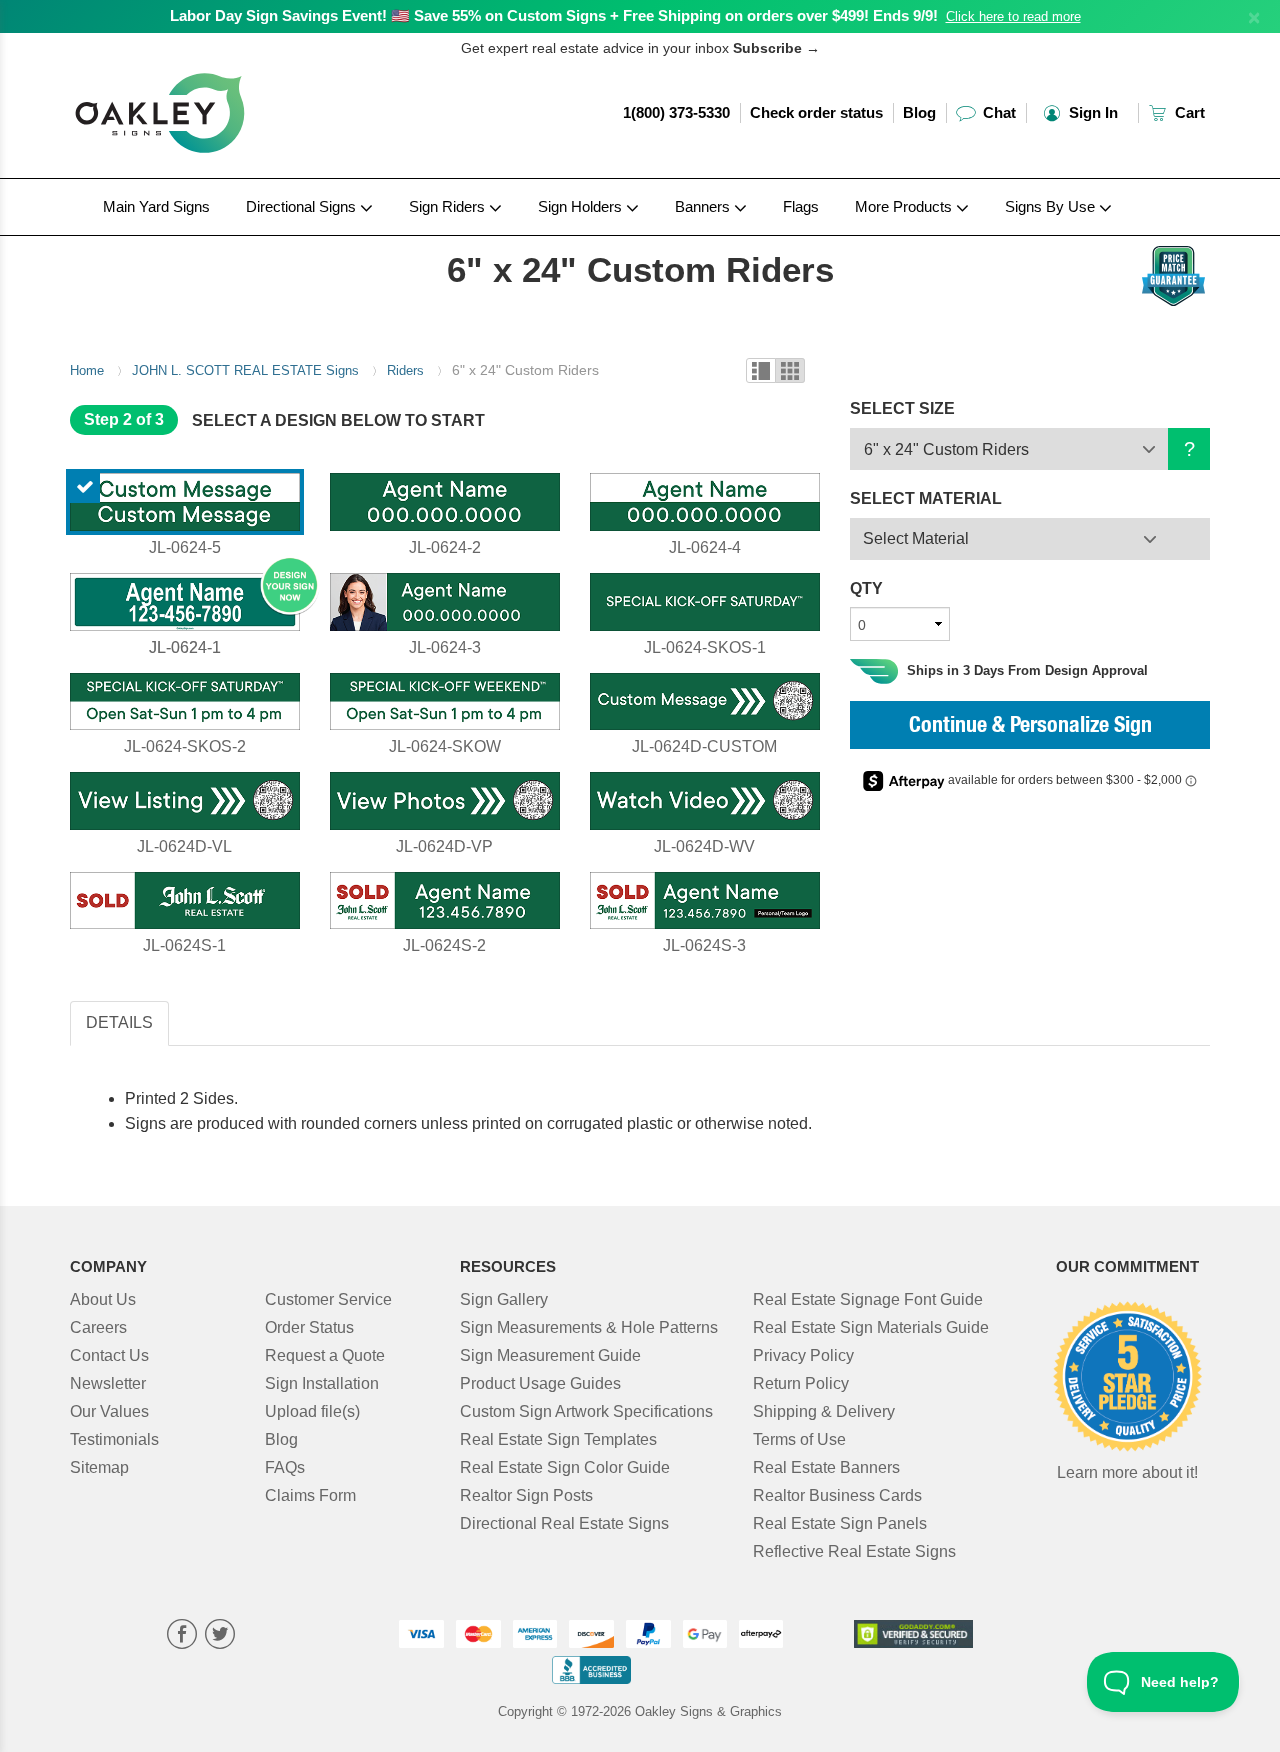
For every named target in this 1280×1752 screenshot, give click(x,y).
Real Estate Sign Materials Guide (871, 1327)
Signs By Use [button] (1052, 206)
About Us (103, 1299)
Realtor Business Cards (837, 1495)
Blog (919, 112)
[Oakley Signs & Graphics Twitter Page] (220, 1636)
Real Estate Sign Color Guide (565, 1467)
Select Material (916, 538)
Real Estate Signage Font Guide (868, 1299)
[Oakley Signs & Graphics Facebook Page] (182, 1636)
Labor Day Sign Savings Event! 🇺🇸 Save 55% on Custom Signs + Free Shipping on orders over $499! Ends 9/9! (554, 15)
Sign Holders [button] (582, 206)
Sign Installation (322, 1383)
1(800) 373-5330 (676, 112)
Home (87, 370)
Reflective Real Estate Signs (854, 1551)
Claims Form (310, 1495)
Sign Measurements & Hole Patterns (589, 1327)
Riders (405, 370)
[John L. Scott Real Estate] (201, 241)
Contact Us (109, 1355)
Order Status (309, 1327)
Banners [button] (704, 206)
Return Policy (801, 1383)
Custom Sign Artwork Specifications (586, 1411)
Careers (98, 1327)
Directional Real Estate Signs (564, 1523)
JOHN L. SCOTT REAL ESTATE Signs (245, 370)
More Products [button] (905, 206)
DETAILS (119, 1022)
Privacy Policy (803, 1355)
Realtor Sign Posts (526, 1495)
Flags (801, 206)
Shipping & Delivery (824, 1411)
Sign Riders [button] (449, 206)
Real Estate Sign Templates (558, 1439)
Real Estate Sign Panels (840, 1523)
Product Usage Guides (540, 1383)
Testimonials (114, 1439)
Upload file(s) (312, 1411)
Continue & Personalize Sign (1030, 727)
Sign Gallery (504, 1299)
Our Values (109, 1411)
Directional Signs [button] (303, 206)
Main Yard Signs (156, 206)
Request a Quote (325, 1355)
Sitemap (99, 1467)
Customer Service (328, 1299)
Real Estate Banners (826, 1467)
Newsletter (108, 1383)
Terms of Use (799, 1439)
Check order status (816, 112)
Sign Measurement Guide (550, 1355)
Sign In (1091, 112)
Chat (997, 112)
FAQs (285, 1467)
